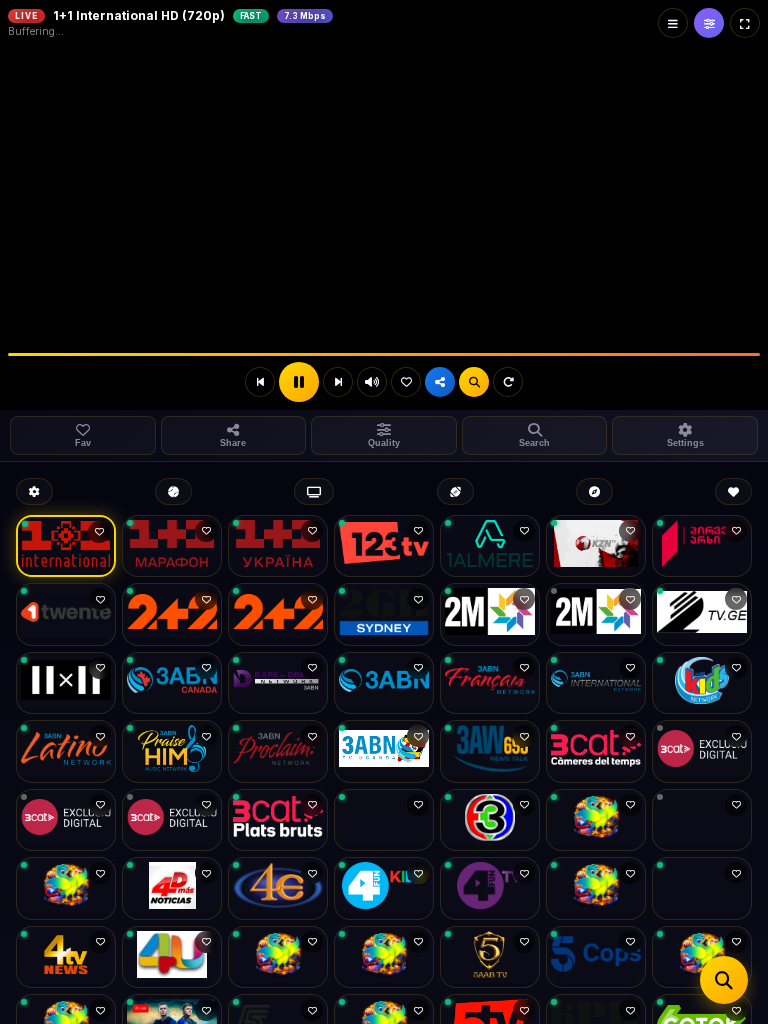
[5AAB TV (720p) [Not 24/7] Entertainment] (490, 957)
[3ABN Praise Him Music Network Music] (172, 751)
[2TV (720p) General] (702, 614)
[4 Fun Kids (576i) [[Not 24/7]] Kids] (384, 888)
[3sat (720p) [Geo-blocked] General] (702, 820)
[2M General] (490, 614)
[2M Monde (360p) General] (596, 614)
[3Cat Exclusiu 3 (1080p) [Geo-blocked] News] (172, 820)
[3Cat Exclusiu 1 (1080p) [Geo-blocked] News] (702, 751)
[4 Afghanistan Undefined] (66, 888)
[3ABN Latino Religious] (66, 751)
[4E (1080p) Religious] (278, 888)
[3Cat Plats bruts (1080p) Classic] (278, 820)
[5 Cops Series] (596, 957)
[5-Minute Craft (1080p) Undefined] (384, 957)
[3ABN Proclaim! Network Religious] (278, 751)
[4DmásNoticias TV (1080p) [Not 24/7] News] (172, 888)
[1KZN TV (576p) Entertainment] (596, 546)
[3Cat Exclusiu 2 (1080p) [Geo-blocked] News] (66, 820)
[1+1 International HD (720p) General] (66, 546)
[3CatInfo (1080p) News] (384, 820)
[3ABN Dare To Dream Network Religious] (278, 683)
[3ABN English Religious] (384, 683)
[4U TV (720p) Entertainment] (172, 957)
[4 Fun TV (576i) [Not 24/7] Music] (490, 888)
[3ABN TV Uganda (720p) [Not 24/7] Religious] (384, 751)
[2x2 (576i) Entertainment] (66, 683)
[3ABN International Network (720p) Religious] (596, 683)
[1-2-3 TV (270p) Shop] (384, 546)
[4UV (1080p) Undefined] (278, 957)
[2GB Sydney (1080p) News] (384, 614)
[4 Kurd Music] (702, 888)
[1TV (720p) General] (702, 546)
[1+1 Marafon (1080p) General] (172, 546)
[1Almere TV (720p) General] (490, 546)
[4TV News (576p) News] (66, 957)
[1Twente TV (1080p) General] (66, 614)
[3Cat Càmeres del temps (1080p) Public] (596, 751)
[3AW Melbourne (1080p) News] (490, 751)
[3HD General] (490, 820)
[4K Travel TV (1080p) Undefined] (596, 888)
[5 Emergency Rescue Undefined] (702, 957)
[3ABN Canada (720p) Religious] (172, 683)
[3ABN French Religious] (490, 683)
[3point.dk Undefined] (596, 820)
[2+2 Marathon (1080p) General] (278, 614)
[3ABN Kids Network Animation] (702, 683)
